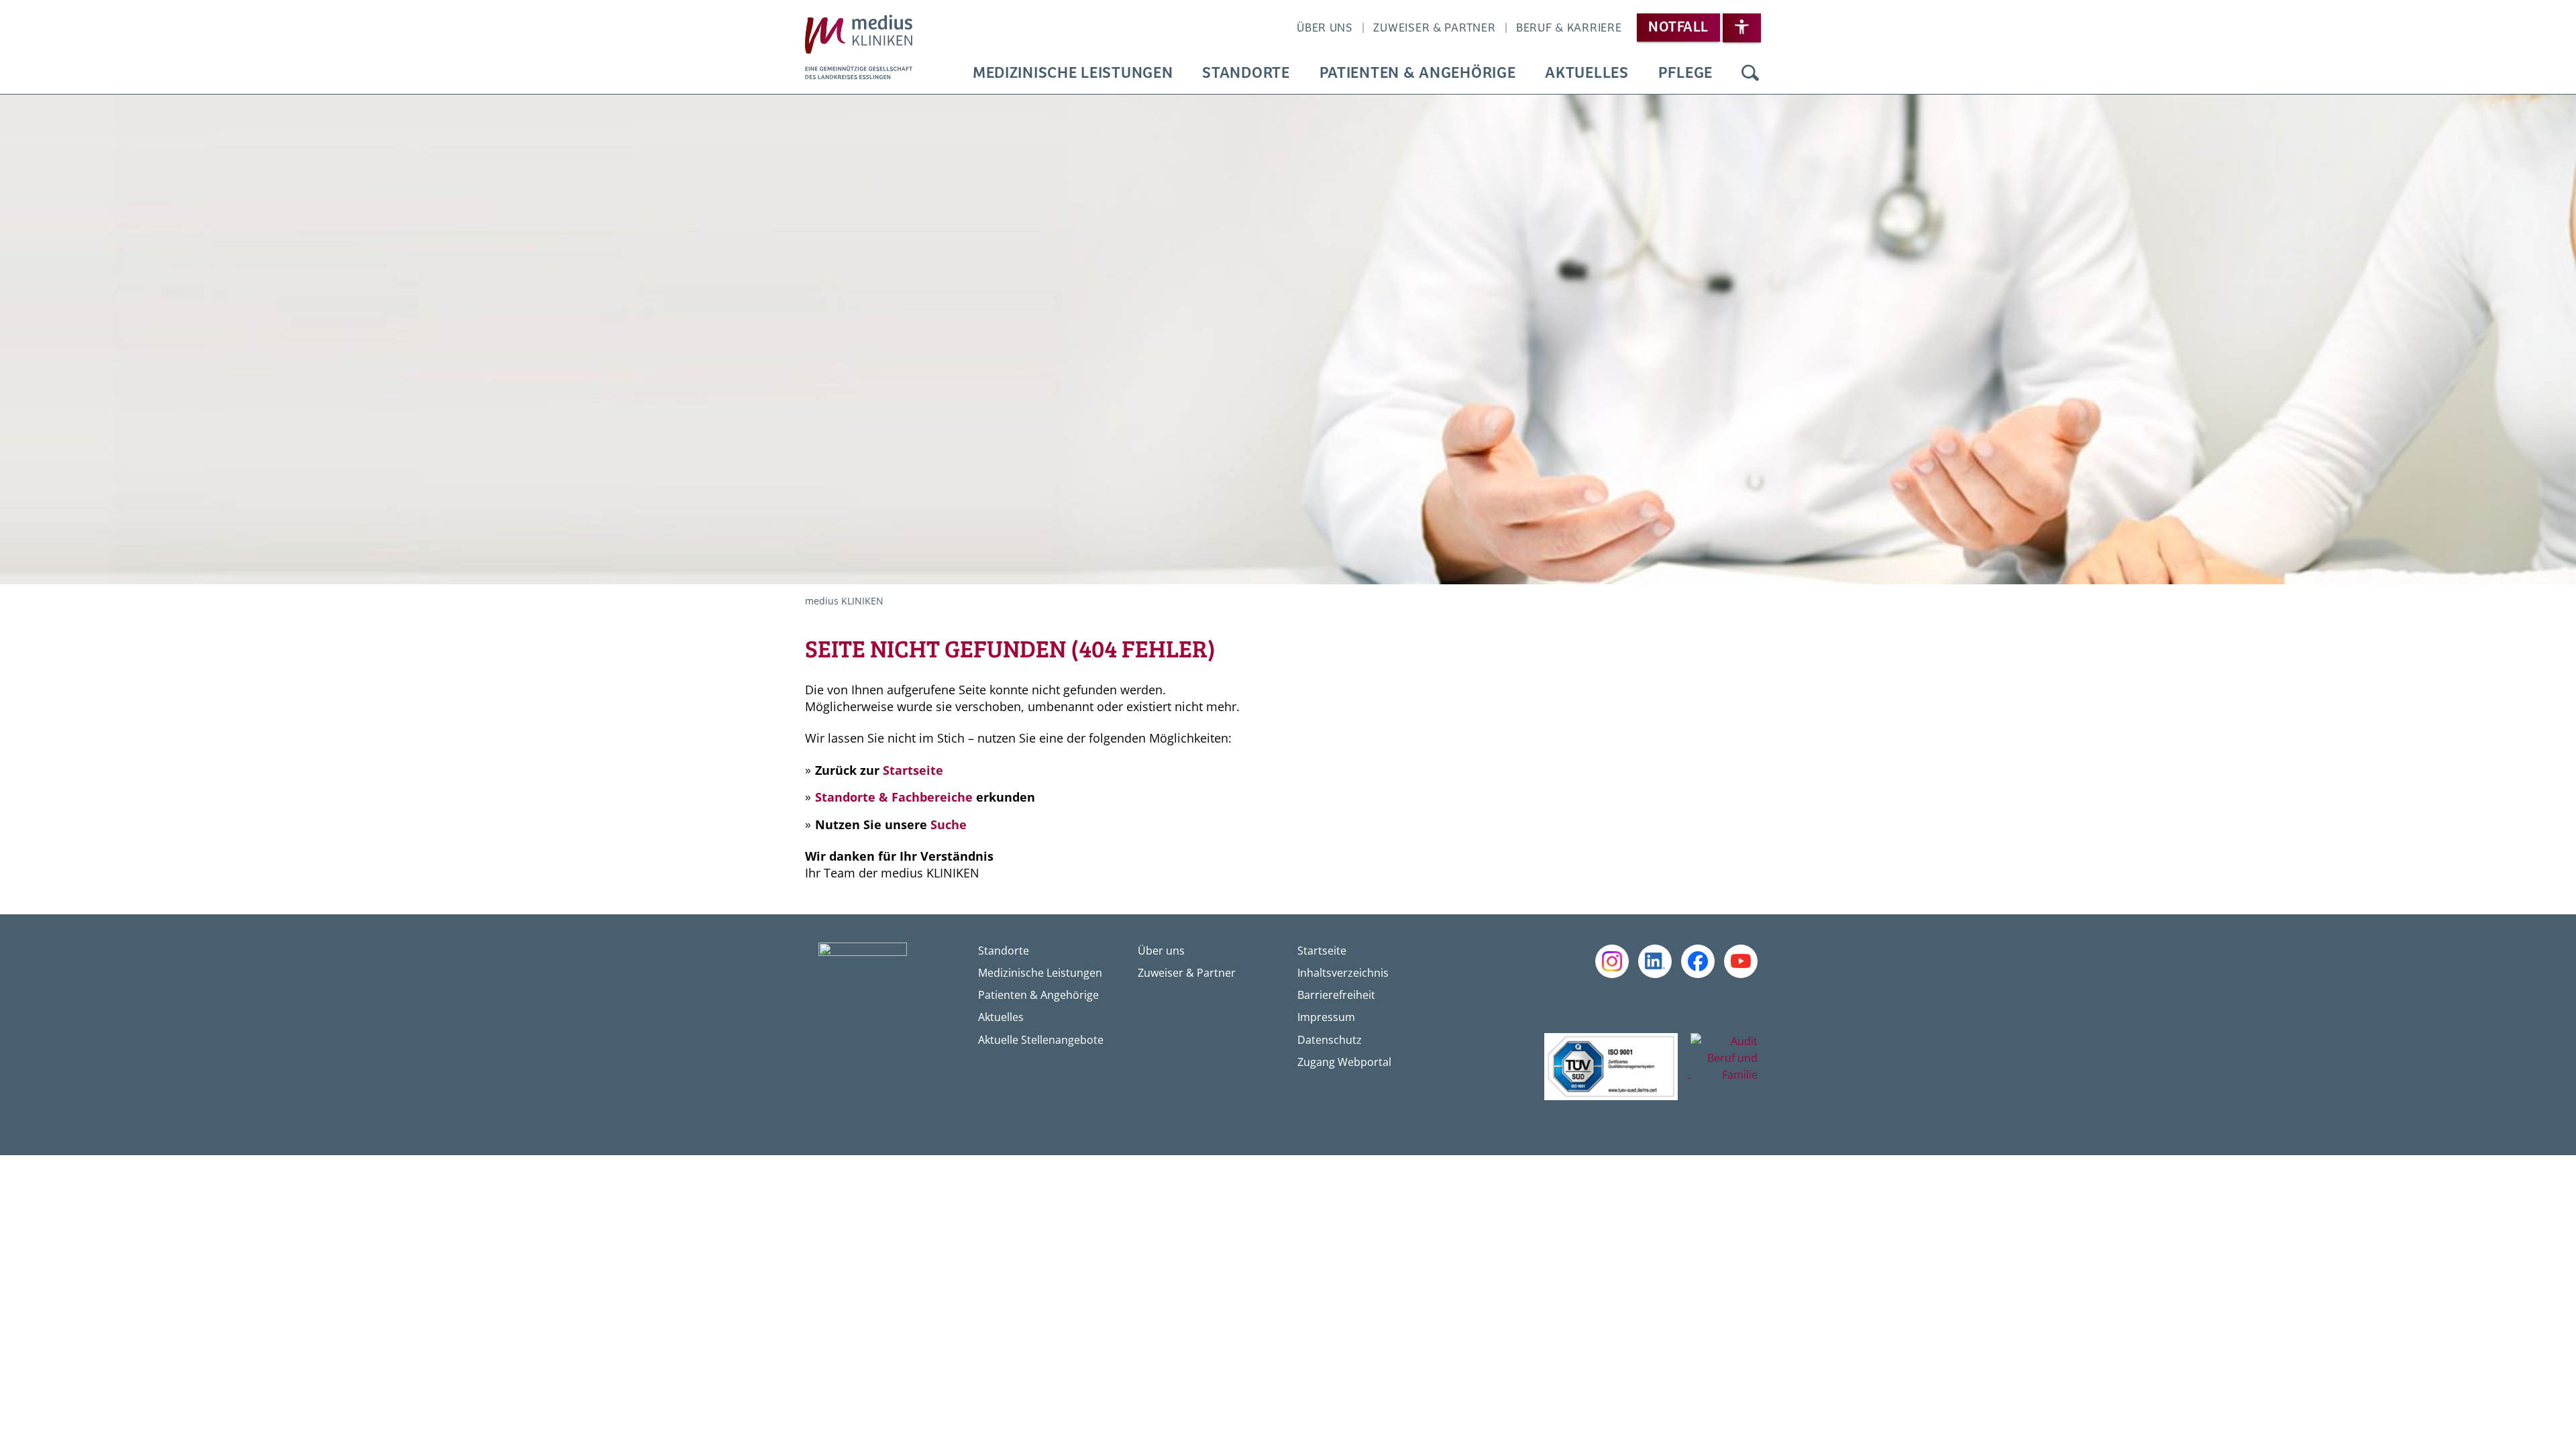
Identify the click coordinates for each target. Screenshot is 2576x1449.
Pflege (1685, 73)
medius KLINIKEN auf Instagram (1612, 961)
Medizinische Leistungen (1073, 73)
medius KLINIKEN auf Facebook (1698, 961)
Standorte (1246, 73)
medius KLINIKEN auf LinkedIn (1655, 961)
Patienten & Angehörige (1418, 73)
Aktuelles (1587, 73)
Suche (1750, 74)
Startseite (913, 770)
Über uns (1325, 28)
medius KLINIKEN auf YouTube (1741, 961)
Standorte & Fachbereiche (894, 797)
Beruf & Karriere (1569, 28)
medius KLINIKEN (844, 601)
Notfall (1678, 28)
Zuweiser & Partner (1434, 28)
